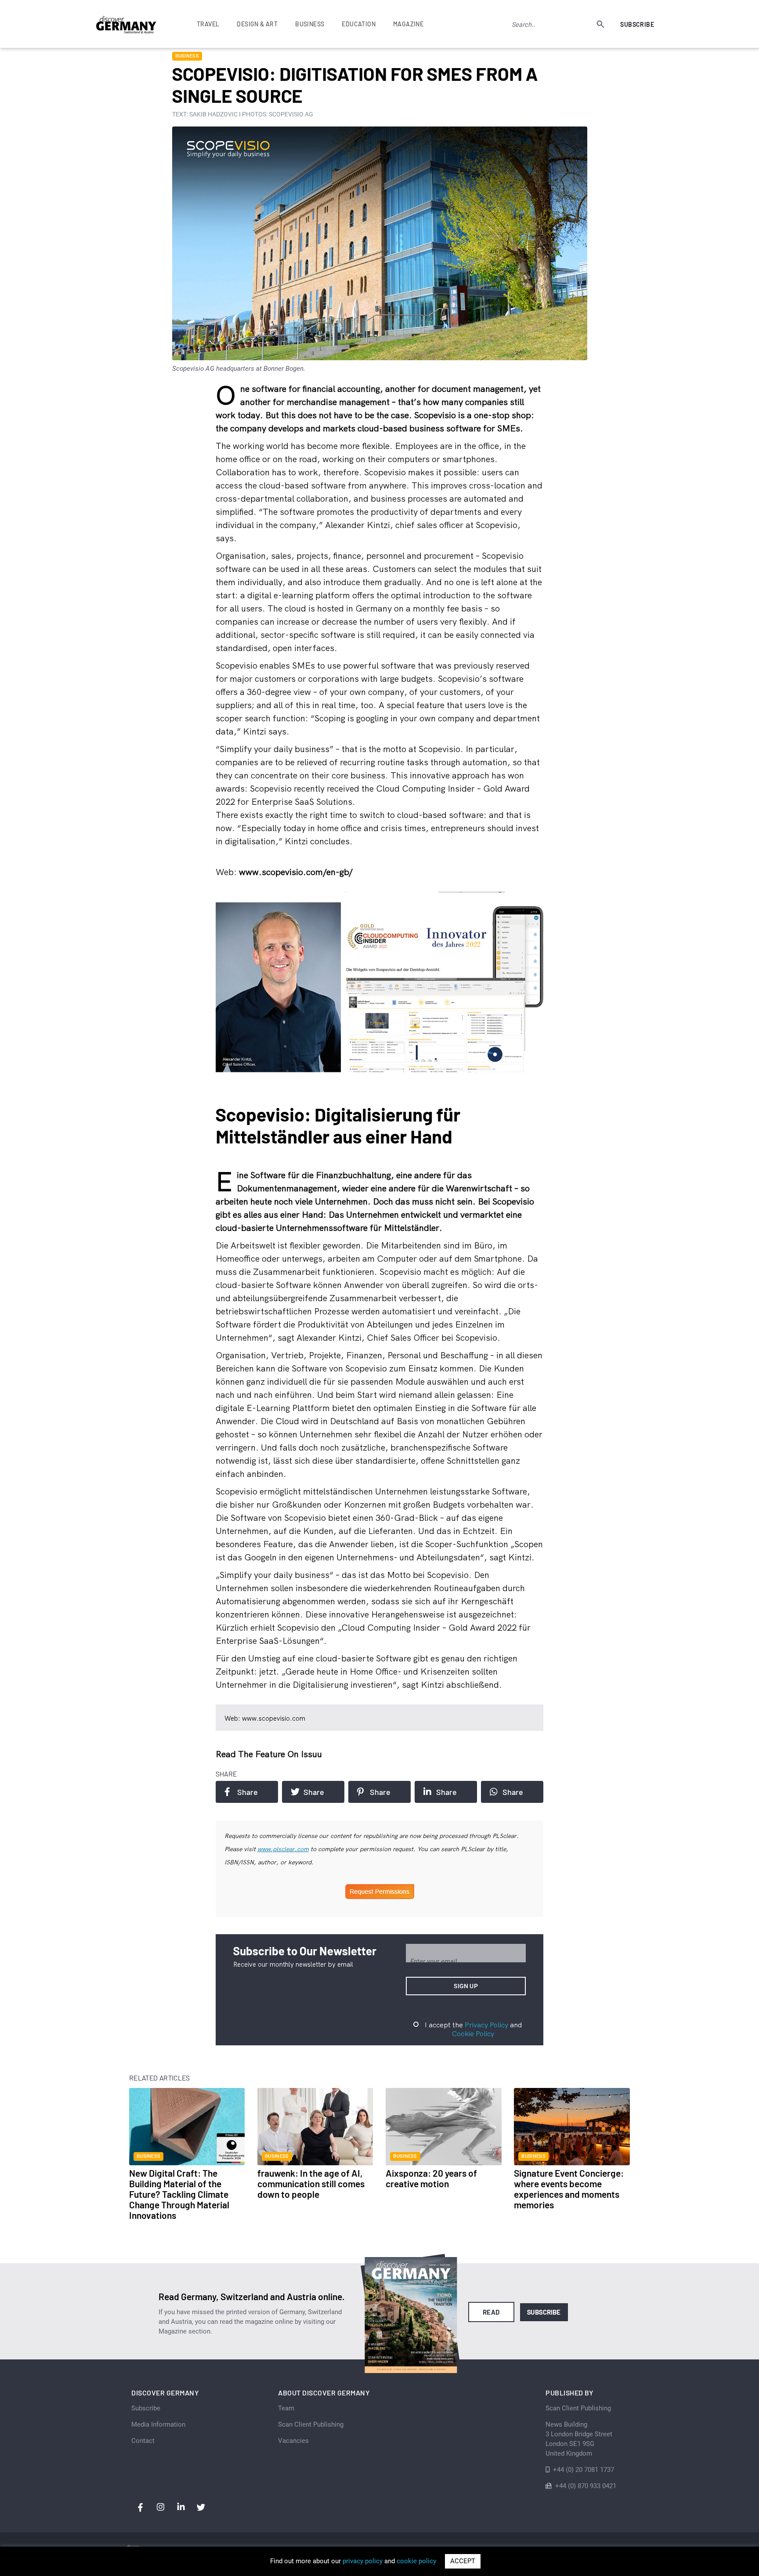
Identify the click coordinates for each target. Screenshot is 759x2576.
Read (491, 2312)
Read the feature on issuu (269, 1754)
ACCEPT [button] (463, 2561)
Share (248, 1792)
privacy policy (363, 2561)
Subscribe (637, 24)
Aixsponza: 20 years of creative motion (431, 2178)
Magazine (408, 24)
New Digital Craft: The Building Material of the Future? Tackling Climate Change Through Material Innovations (179, 2194)
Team (286, 2408)
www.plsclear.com (283, 1849)
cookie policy (416, 2561)
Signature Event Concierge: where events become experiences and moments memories (569, 2189)
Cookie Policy (473, 2033)
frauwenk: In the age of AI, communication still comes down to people (311, 2183)
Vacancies (293, 2441)
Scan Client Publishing (311, 2424)
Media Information (158, 2424)
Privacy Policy (486, 2025)
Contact (143, 2441)
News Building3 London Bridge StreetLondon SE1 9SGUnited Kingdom (579, 2439)
